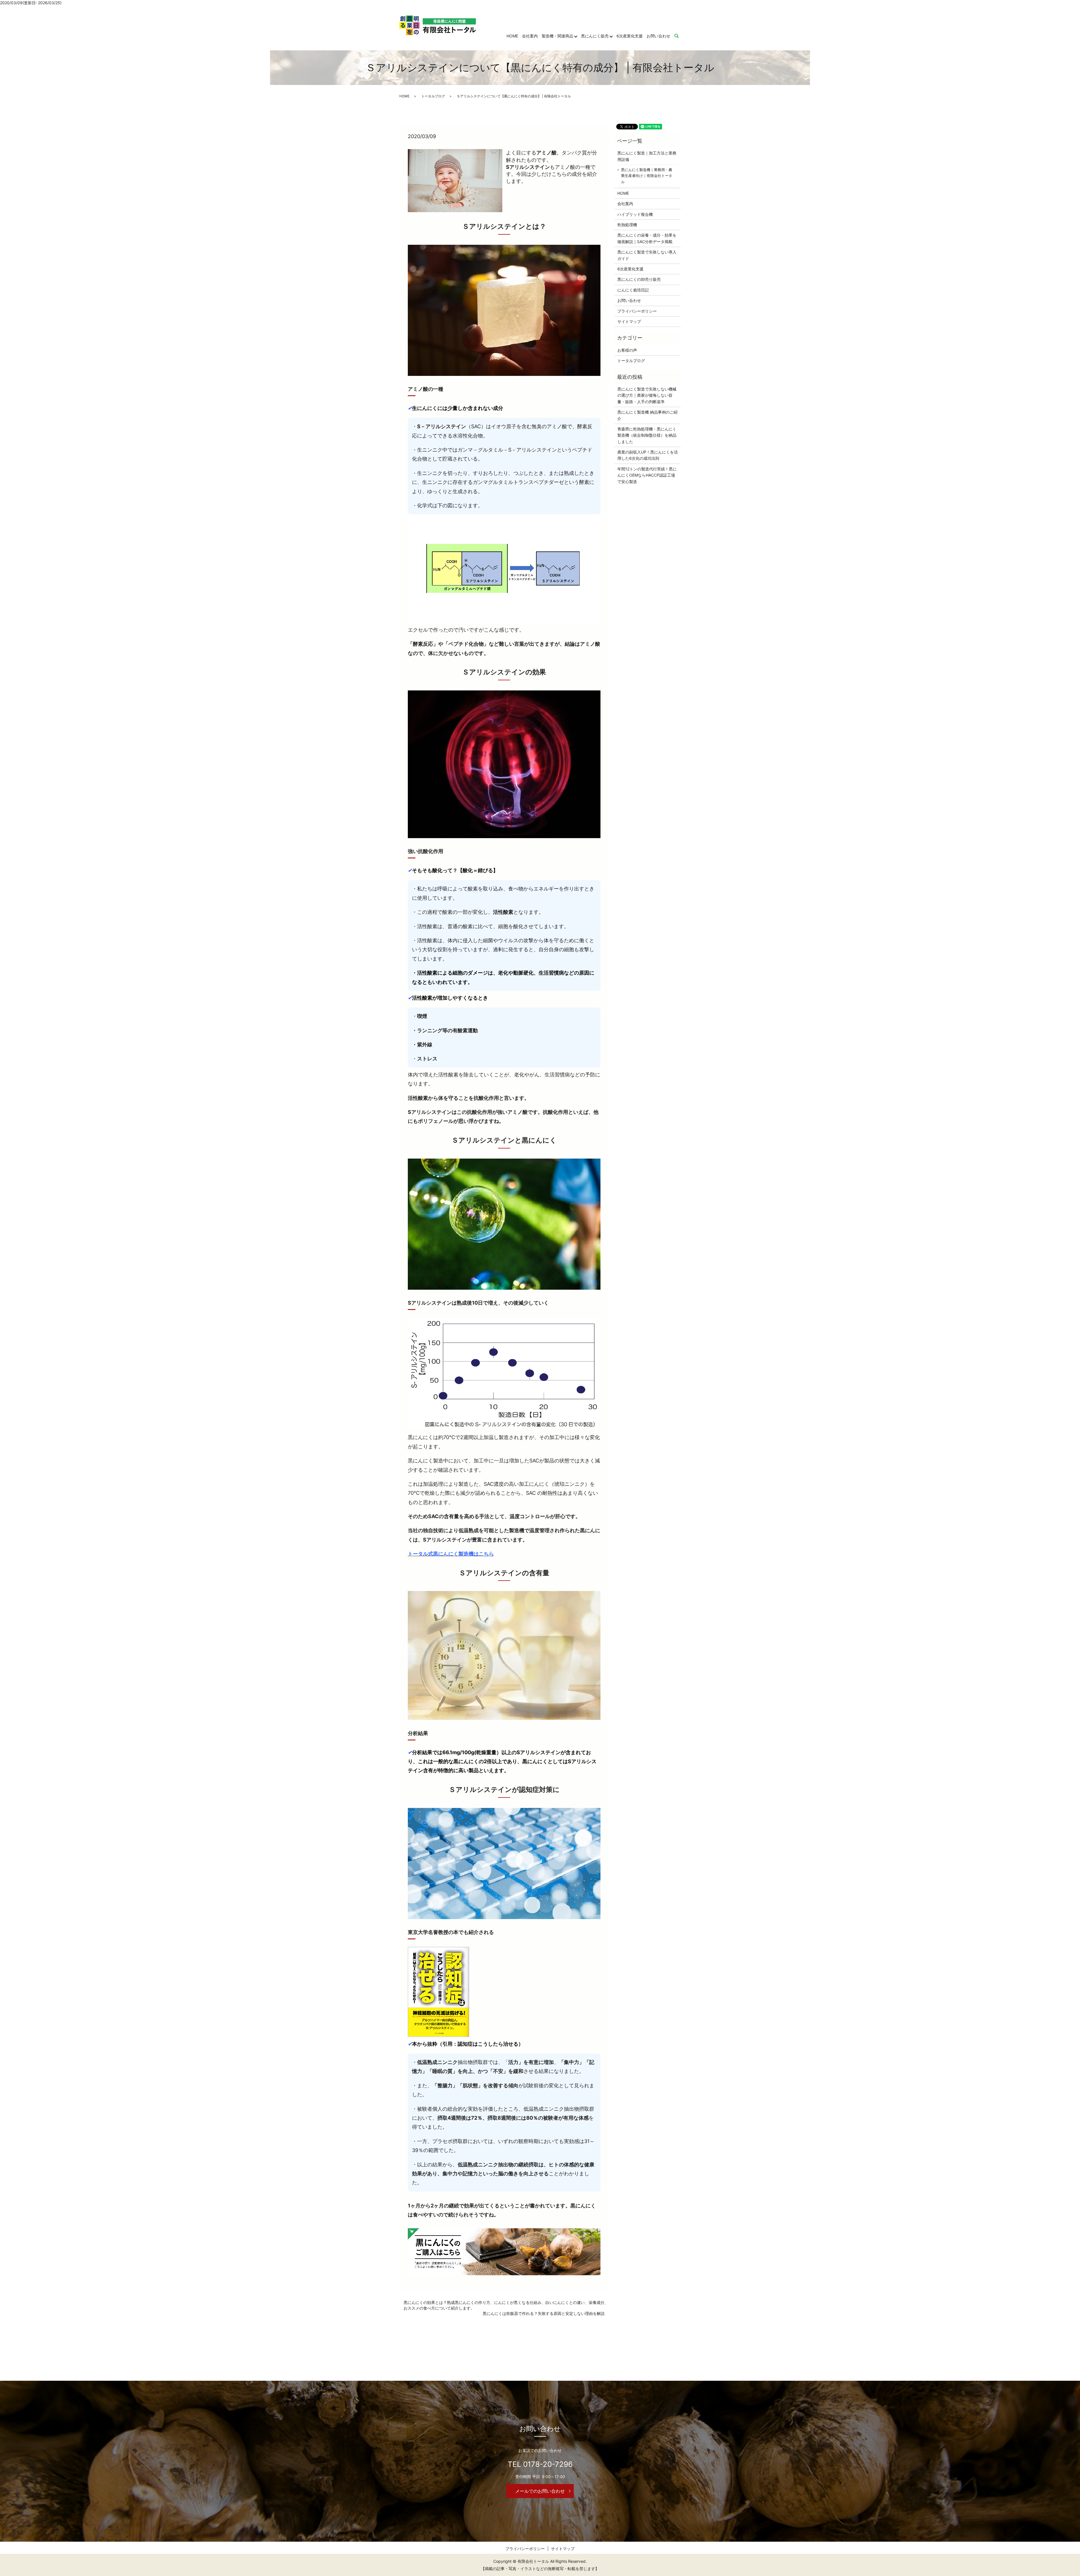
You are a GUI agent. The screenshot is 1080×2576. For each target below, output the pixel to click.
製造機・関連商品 (557, 36)
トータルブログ (433, 96)
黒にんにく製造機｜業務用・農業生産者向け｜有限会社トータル (647, 176)
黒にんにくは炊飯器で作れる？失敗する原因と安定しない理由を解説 (544, 2313)
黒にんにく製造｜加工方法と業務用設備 (647, 156)
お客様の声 (627, 350)
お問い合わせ (658, 36)
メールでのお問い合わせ (540, 2491)
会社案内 (530, 36)
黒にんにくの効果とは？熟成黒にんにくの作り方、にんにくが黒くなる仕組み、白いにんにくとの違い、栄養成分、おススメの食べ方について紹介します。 (506, 2305)
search (680, 36)
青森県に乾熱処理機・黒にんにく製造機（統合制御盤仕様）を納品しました (647, 435)
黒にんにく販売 (595, 36)
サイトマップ (629, 321)
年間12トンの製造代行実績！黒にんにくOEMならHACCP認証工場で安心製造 (647, 475)
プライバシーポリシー (637, 311)
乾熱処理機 (627, 225)
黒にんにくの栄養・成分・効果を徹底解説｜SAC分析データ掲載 (647, 238)
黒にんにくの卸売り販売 (639, 279)
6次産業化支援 (630, 36)
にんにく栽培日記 (633, 290)
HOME (512, 36)
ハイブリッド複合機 (635, 214)
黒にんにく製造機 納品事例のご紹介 (647, 415)
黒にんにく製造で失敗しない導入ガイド (647, 255)
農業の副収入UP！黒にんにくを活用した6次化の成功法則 (648, 455)
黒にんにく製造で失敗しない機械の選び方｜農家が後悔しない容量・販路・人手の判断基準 (647, 395)
